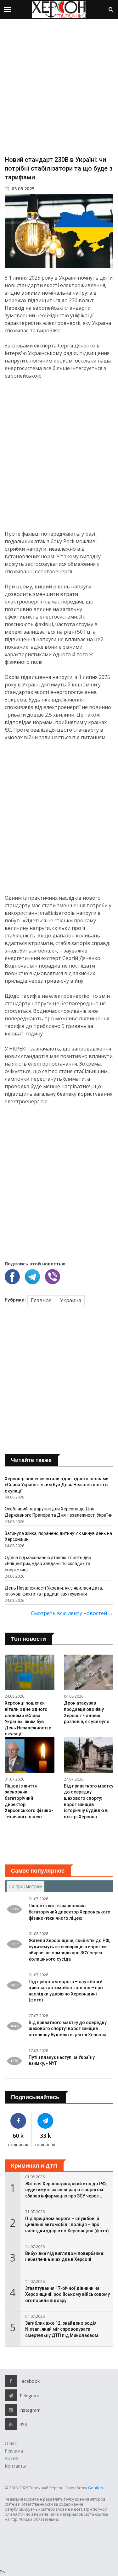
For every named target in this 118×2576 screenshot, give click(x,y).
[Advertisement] (59, 87)
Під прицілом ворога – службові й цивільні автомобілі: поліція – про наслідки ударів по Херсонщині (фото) (67, 2225)
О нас (11, 2443)
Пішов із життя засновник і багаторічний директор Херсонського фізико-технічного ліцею (70, 1912)
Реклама (14, 2451)
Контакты (15, 2466)
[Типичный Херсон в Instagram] (11, 2410)
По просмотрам (26, 1886)
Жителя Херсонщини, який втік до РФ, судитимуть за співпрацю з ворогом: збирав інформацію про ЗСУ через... (66, 2190)
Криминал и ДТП (34, 2166)
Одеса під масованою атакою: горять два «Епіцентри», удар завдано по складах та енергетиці (48, 1564)
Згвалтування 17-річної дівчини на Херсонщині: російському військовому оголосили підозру (67, 2294)
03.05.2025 (22, 189)
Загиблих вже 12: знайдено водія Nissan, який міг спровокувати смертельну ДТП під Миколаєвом (62, 2329)
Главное (41, 1300)
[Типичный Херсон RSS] (11, 2424)
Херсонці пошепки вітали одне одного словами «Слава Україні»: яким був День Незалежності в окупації (57, 1485)
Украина (71, 1300)
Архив (11, 2458)
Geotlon (96, 2488)
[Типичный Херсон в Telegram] (45, 2121)
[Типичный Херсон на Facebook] (18, 2121)
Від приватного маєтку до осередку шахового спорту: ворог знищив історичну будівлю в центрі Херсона (68, 2029)
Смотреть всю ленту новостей (72, 1613)
